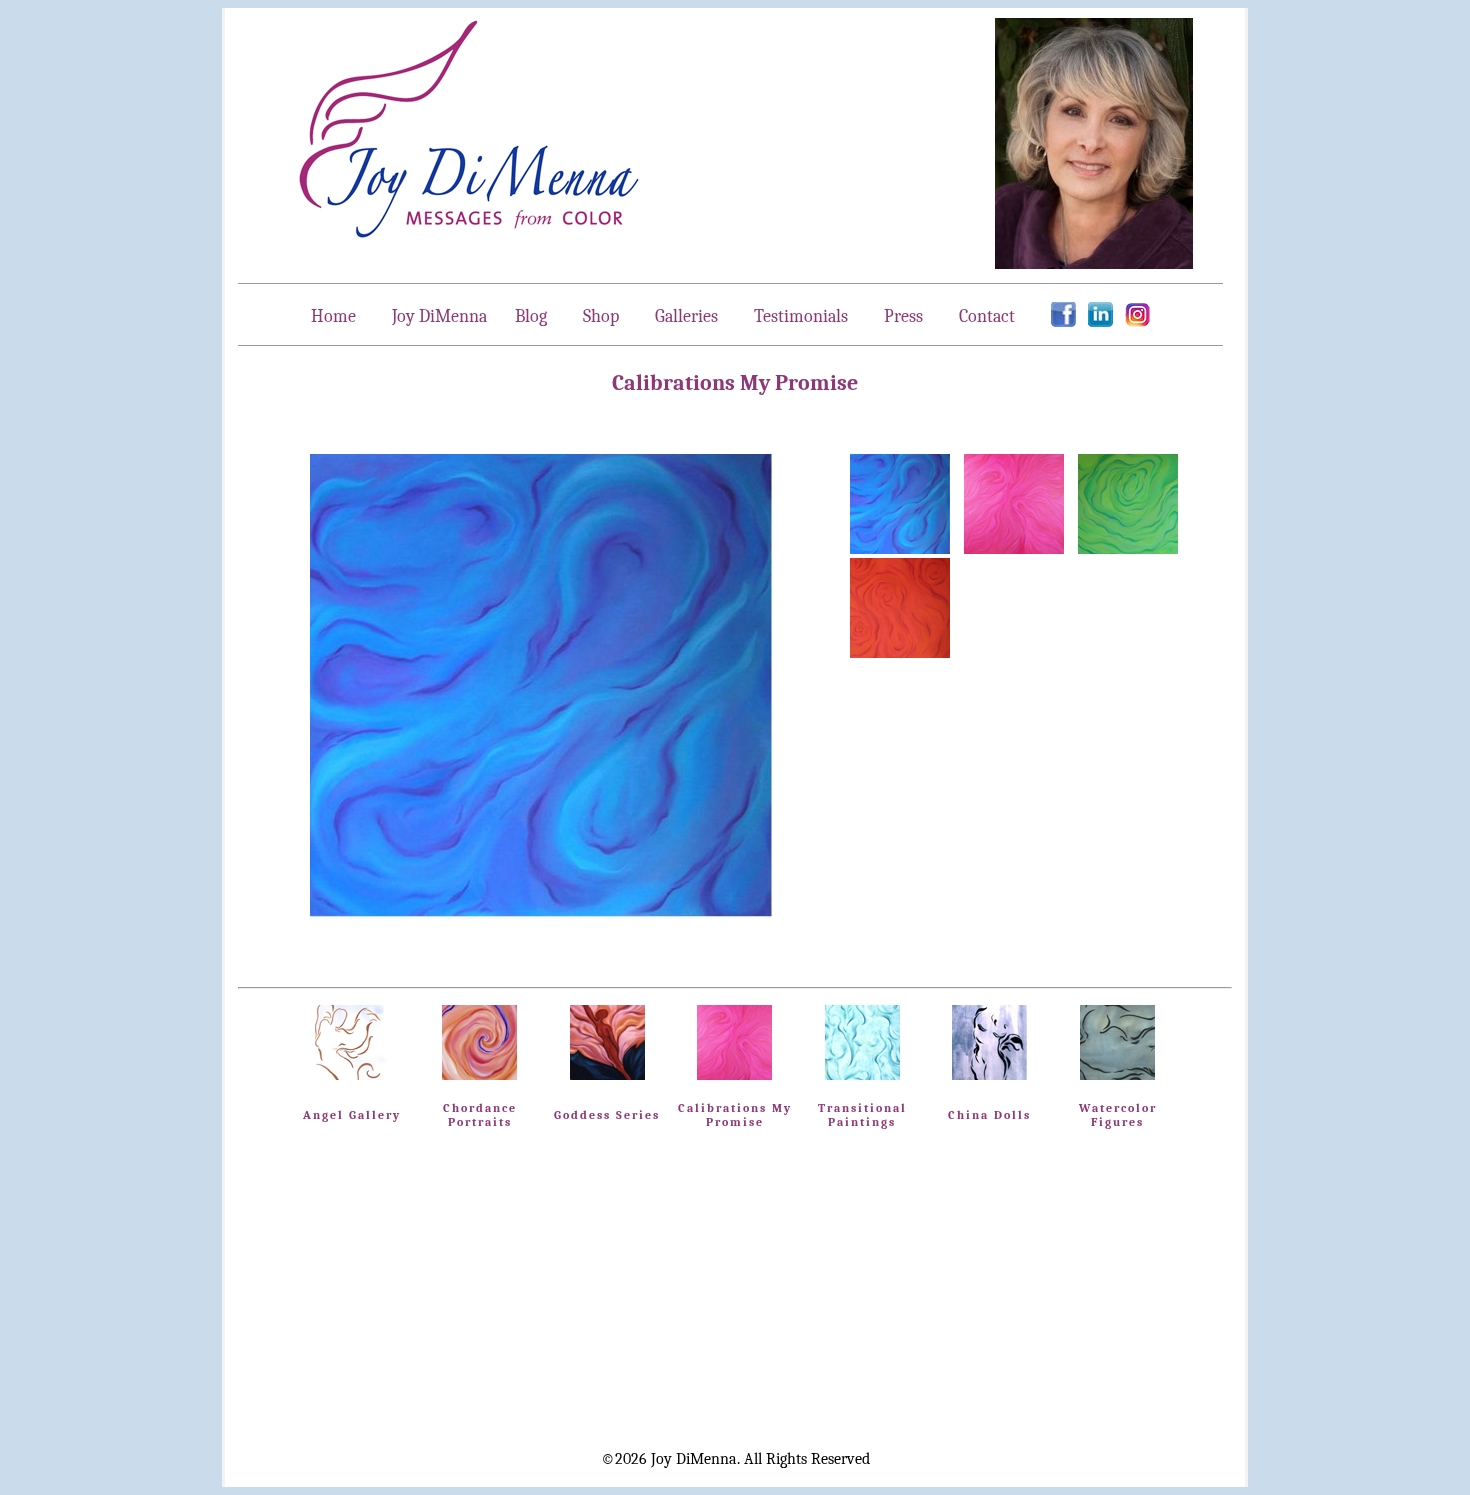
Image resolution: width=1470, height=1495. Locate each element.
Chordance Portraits (480, 1115)
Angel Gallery (352, 1115)
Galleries (688, 316)
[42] (900, 653)
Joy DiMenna (439, 316)
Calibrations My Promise (735, 1115)
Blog (531, 316)
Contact (987, 316)
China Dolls (989, 1115)
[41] (1128, 549)
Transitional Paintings (862, 1115)
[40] (1014, 549)
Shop (601, 316)
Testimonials (801, 316)
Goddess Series (607, 1115)
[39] (900, 549)
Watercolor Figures (1118, 1115)
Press (903, 316)
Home (333, 316)
